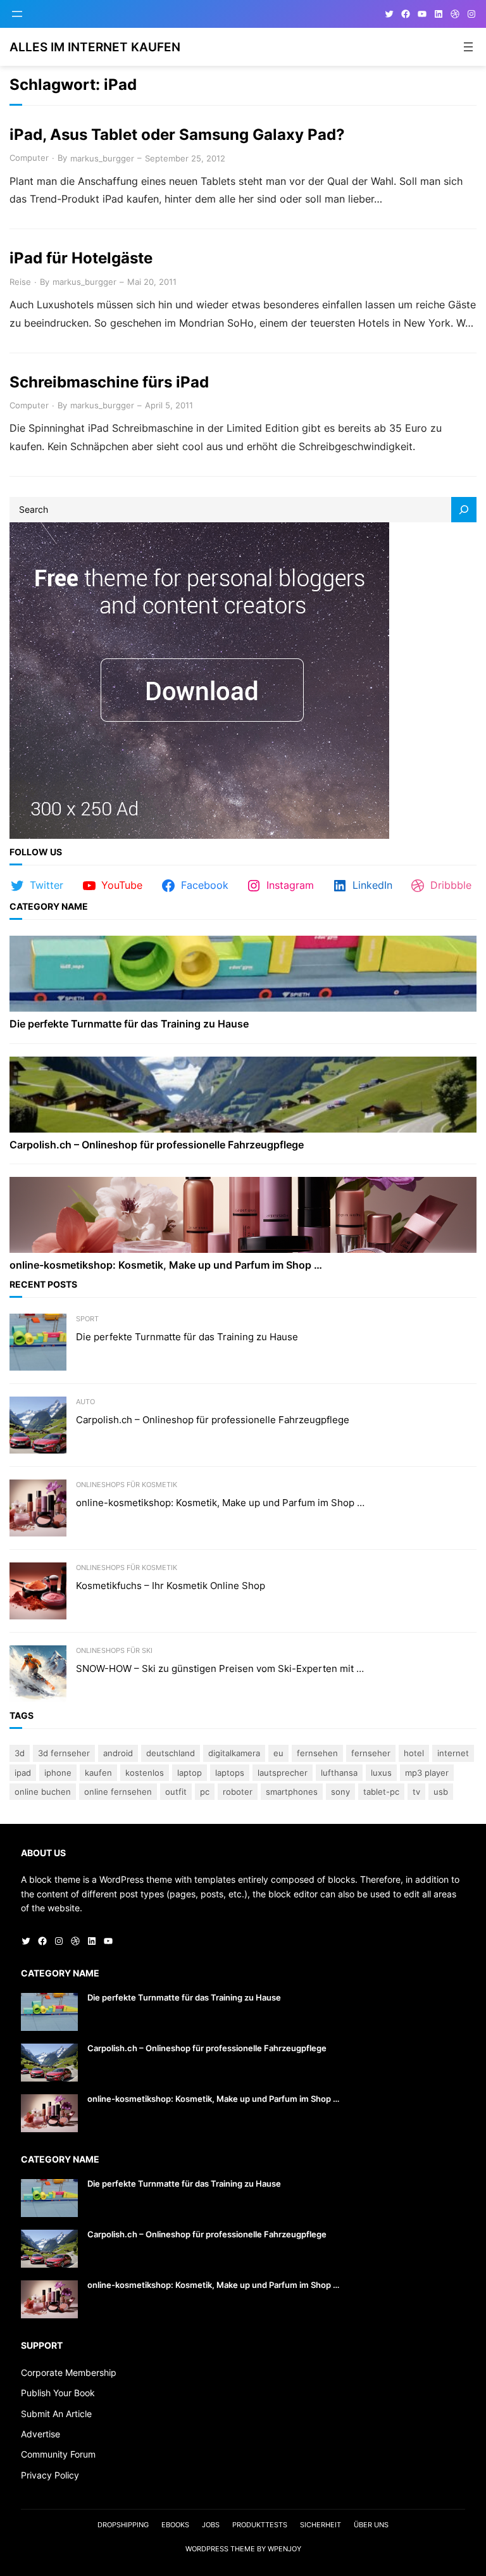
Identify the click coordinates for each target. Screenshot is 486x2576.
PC (205, 1792)
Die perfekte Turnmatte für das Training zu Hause (129, 1024)
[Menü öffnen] (17, 14)
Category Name (49, 906)
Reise (20, 282)
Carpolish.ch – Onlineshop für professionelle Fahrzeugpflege (157, 1145)
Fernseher (371, 1753)
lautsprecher (283, 1773)
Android (118, 1753)
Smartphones (292, 1792)
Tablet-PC (381, 1792)
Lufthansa (339, 1773)
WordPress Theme (220, 2549)
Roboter (238, 1792)
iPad (23, 1773)
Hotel (414, 1753)
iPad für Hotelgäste (81, 258)
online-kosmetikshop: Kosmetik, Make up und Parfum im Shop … (166, 1265)
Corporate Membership (69, 2372)
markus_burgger (102, 158)
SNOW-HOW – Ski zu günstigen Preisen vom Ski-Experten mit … (220, 1669)
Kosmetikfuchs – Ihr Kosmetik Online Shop (171, 1586)
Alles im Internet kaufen (95, 47)
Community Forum (58, 2454)
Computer (29, 158)
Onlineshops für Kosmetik (127, 1485)
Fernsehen (317, 1753)
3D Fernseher (64, 1753)
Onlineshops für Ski (114, 1650)
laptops (230, 1773)
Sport (87, 1319)
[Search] (464, 510)
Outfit (176, 1792)
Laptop (190, 1773)
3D (20, 1753)
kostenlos (145, 1773)
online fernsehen (118, 1792)
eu (278, 1753)
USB (441, 1792)
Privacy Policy (50, 2475)
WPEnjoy (284, 2549)
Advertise (40, 2434)
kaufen (98, 1773)
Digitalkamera (234, 1753)
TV (416, 1792)
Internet (453, 1753)
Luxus (381, 1773)
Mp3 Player (427, 1773)
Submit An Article (56, 2414)
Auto (85, 1402)
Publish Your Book (58, 2393)
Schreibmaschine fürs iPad (109, 382)
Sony (340, 1792)
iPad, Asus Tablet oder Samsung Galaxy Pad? (177, 135)
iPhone (58, 1773)
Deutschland (171, 1753)
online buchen (43, 1792)
